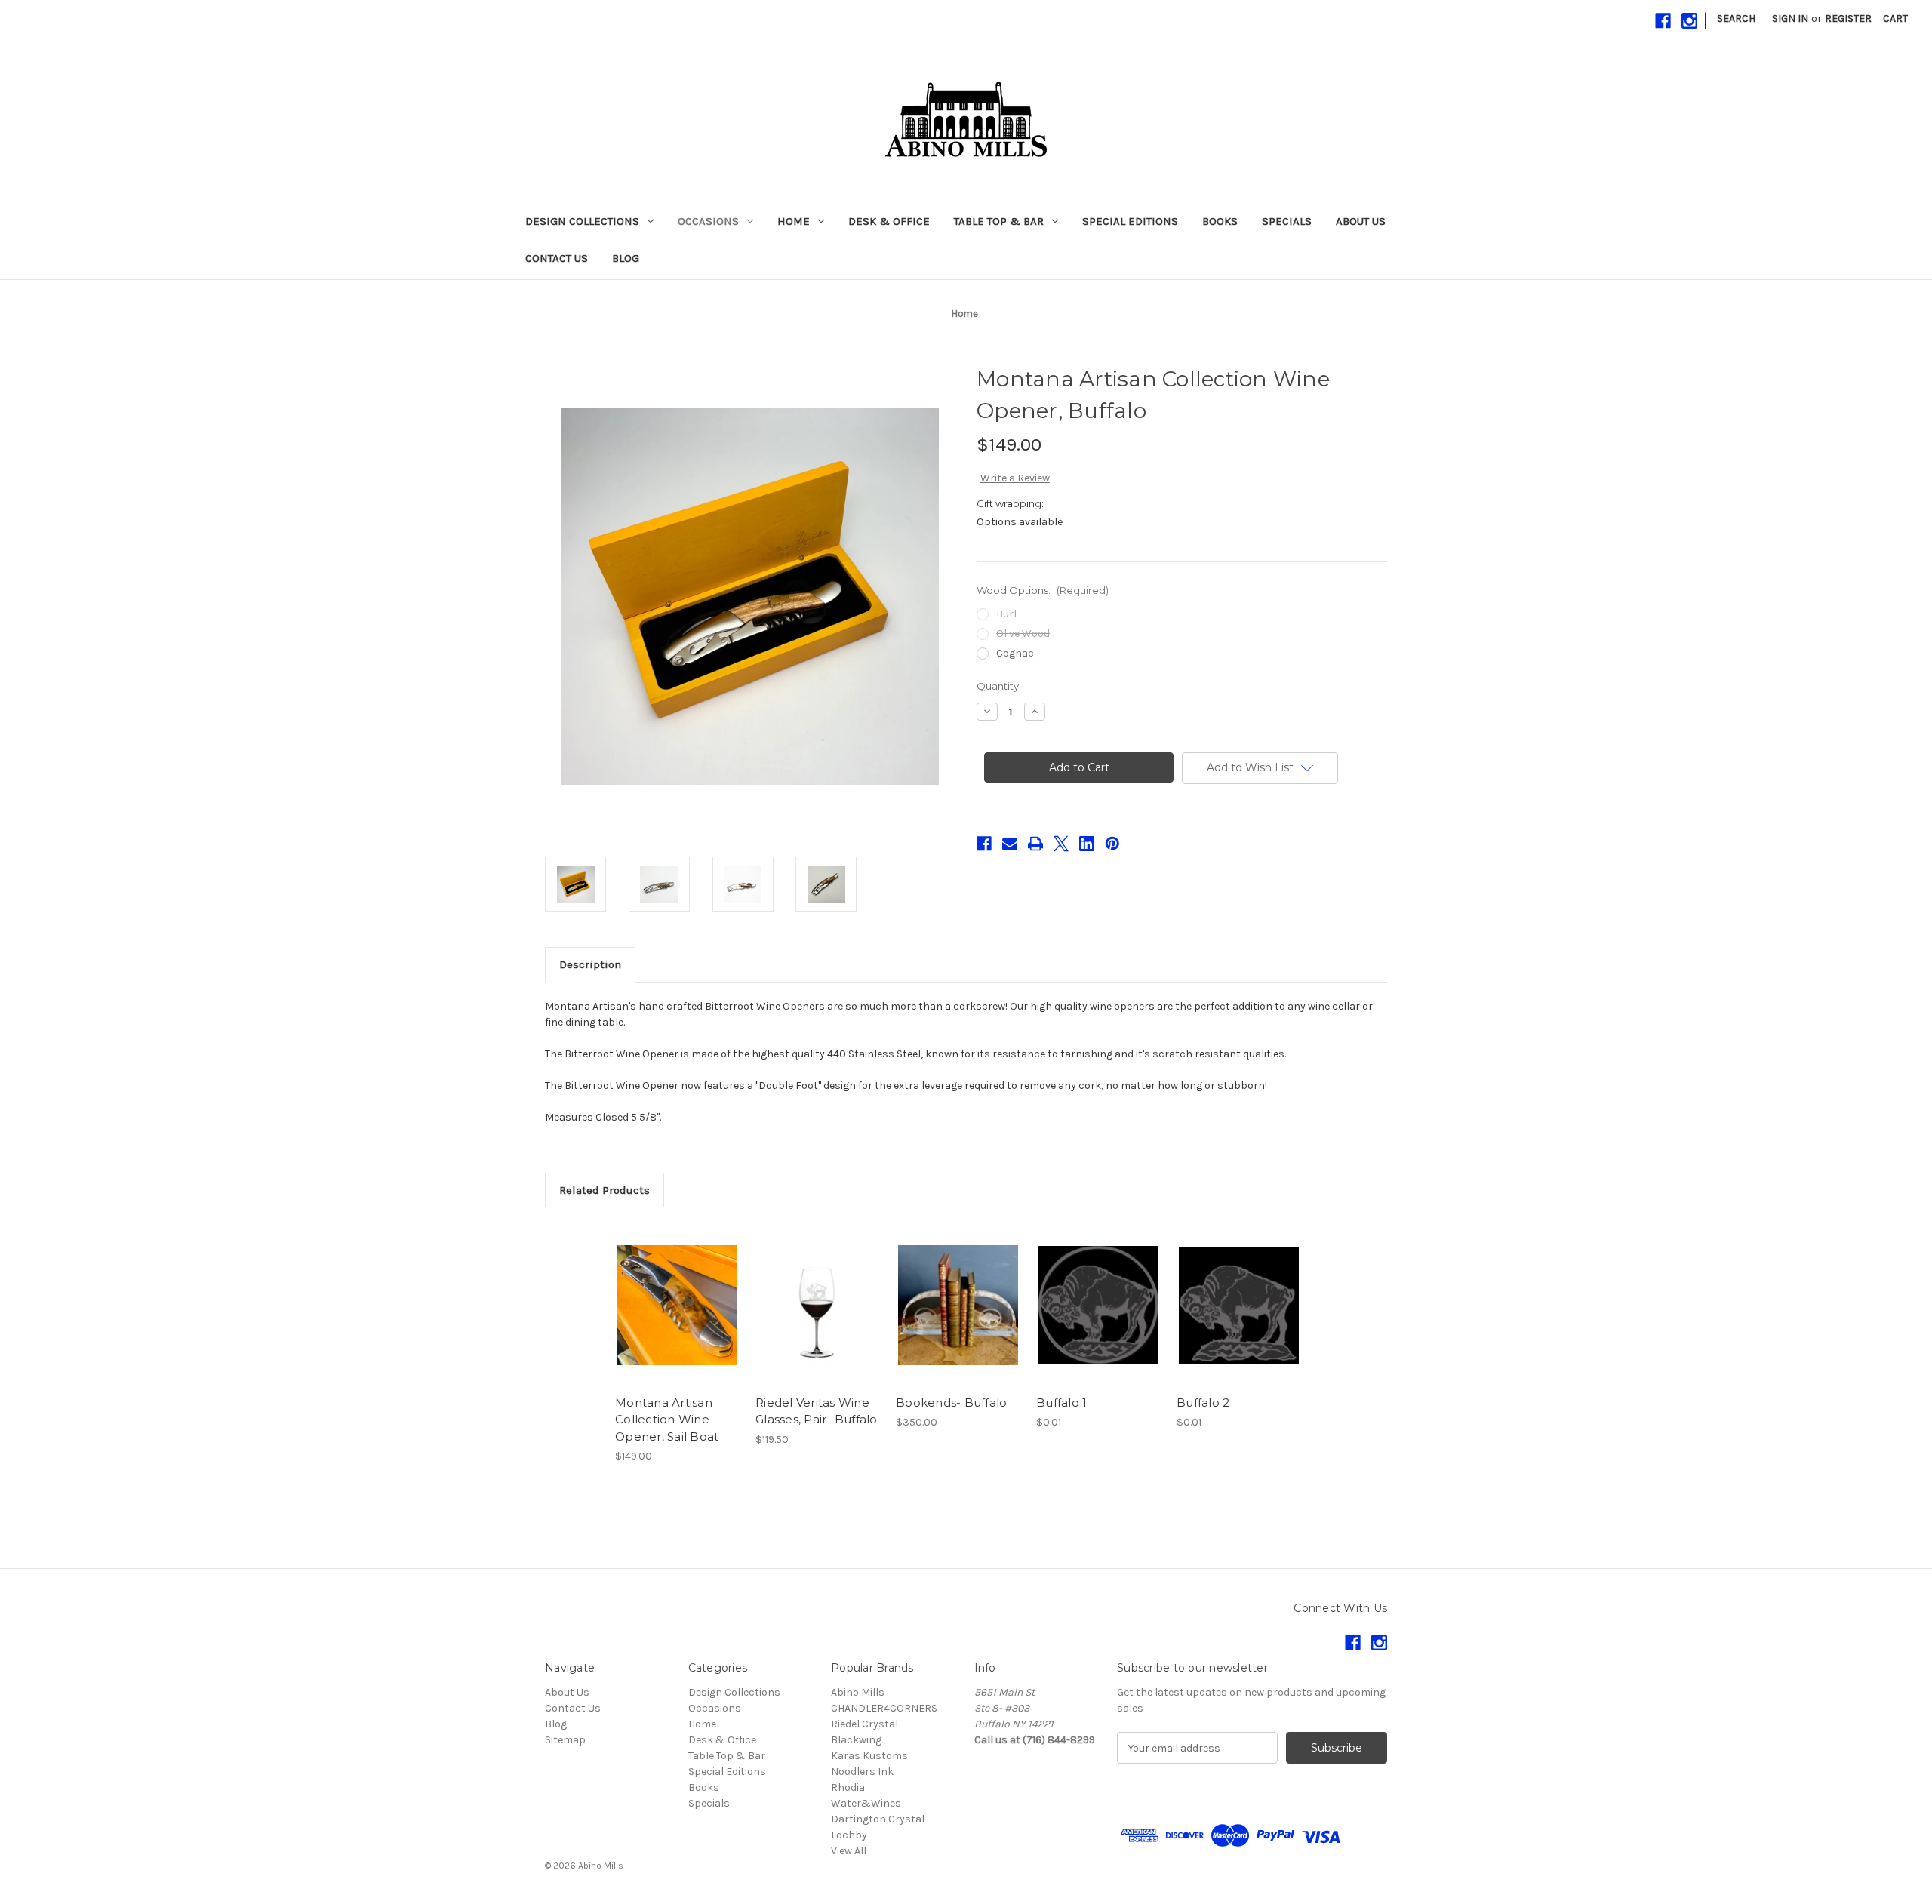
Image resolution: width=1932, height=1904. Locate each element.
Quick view (676, 1292)
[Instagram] (1689, 21)
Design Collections (582, 221)
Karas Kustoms (869, 1756)
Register (1848, 18)
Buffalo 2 (1203, 1403)
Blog (626, 258)
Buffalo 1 (1061, 1403)
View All (849, 1851)
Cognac (1015, 653)
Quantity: (999, 686)
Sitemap (565, 1740)
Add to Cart (677, 1318)
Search (1736, 18)
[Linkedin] (1087, 844)
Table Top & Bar (999, 221)
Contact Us (557, 258)
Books (1220, 221)
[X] (1061, 844)
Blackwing (856, 1740)
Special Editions (1130, 221)
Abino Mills (858, 1692)
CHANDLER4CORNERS (884, 1708)
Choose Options (818, 1318)
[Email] (1010, 844)
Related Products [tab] (605, 1190)
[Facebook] (1663, 21)
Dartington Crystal (878, 1819)
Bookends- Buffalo (951, 1403)
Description (590, 964)
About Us (1361, 221)
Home (794, 221)
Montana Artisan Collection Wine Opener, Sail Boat (667, 1420)
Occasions (708, 221)
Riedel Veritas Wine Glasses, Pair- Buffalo (817, 1411)
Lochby (849, 1835)
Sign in (1790, 18)
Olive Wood (1023, 634)
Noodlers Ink (862, 1772)
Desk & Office (889, 221)
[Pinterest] (1112, 844)
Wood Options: (1043, 590)
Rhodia (848, 1787)
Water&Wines (866, 1803)
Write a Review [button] (1015, 478)
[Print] (1035, 844)
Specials (1287, 221)
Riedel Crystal (864, 1724)
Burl (1006, 614)
